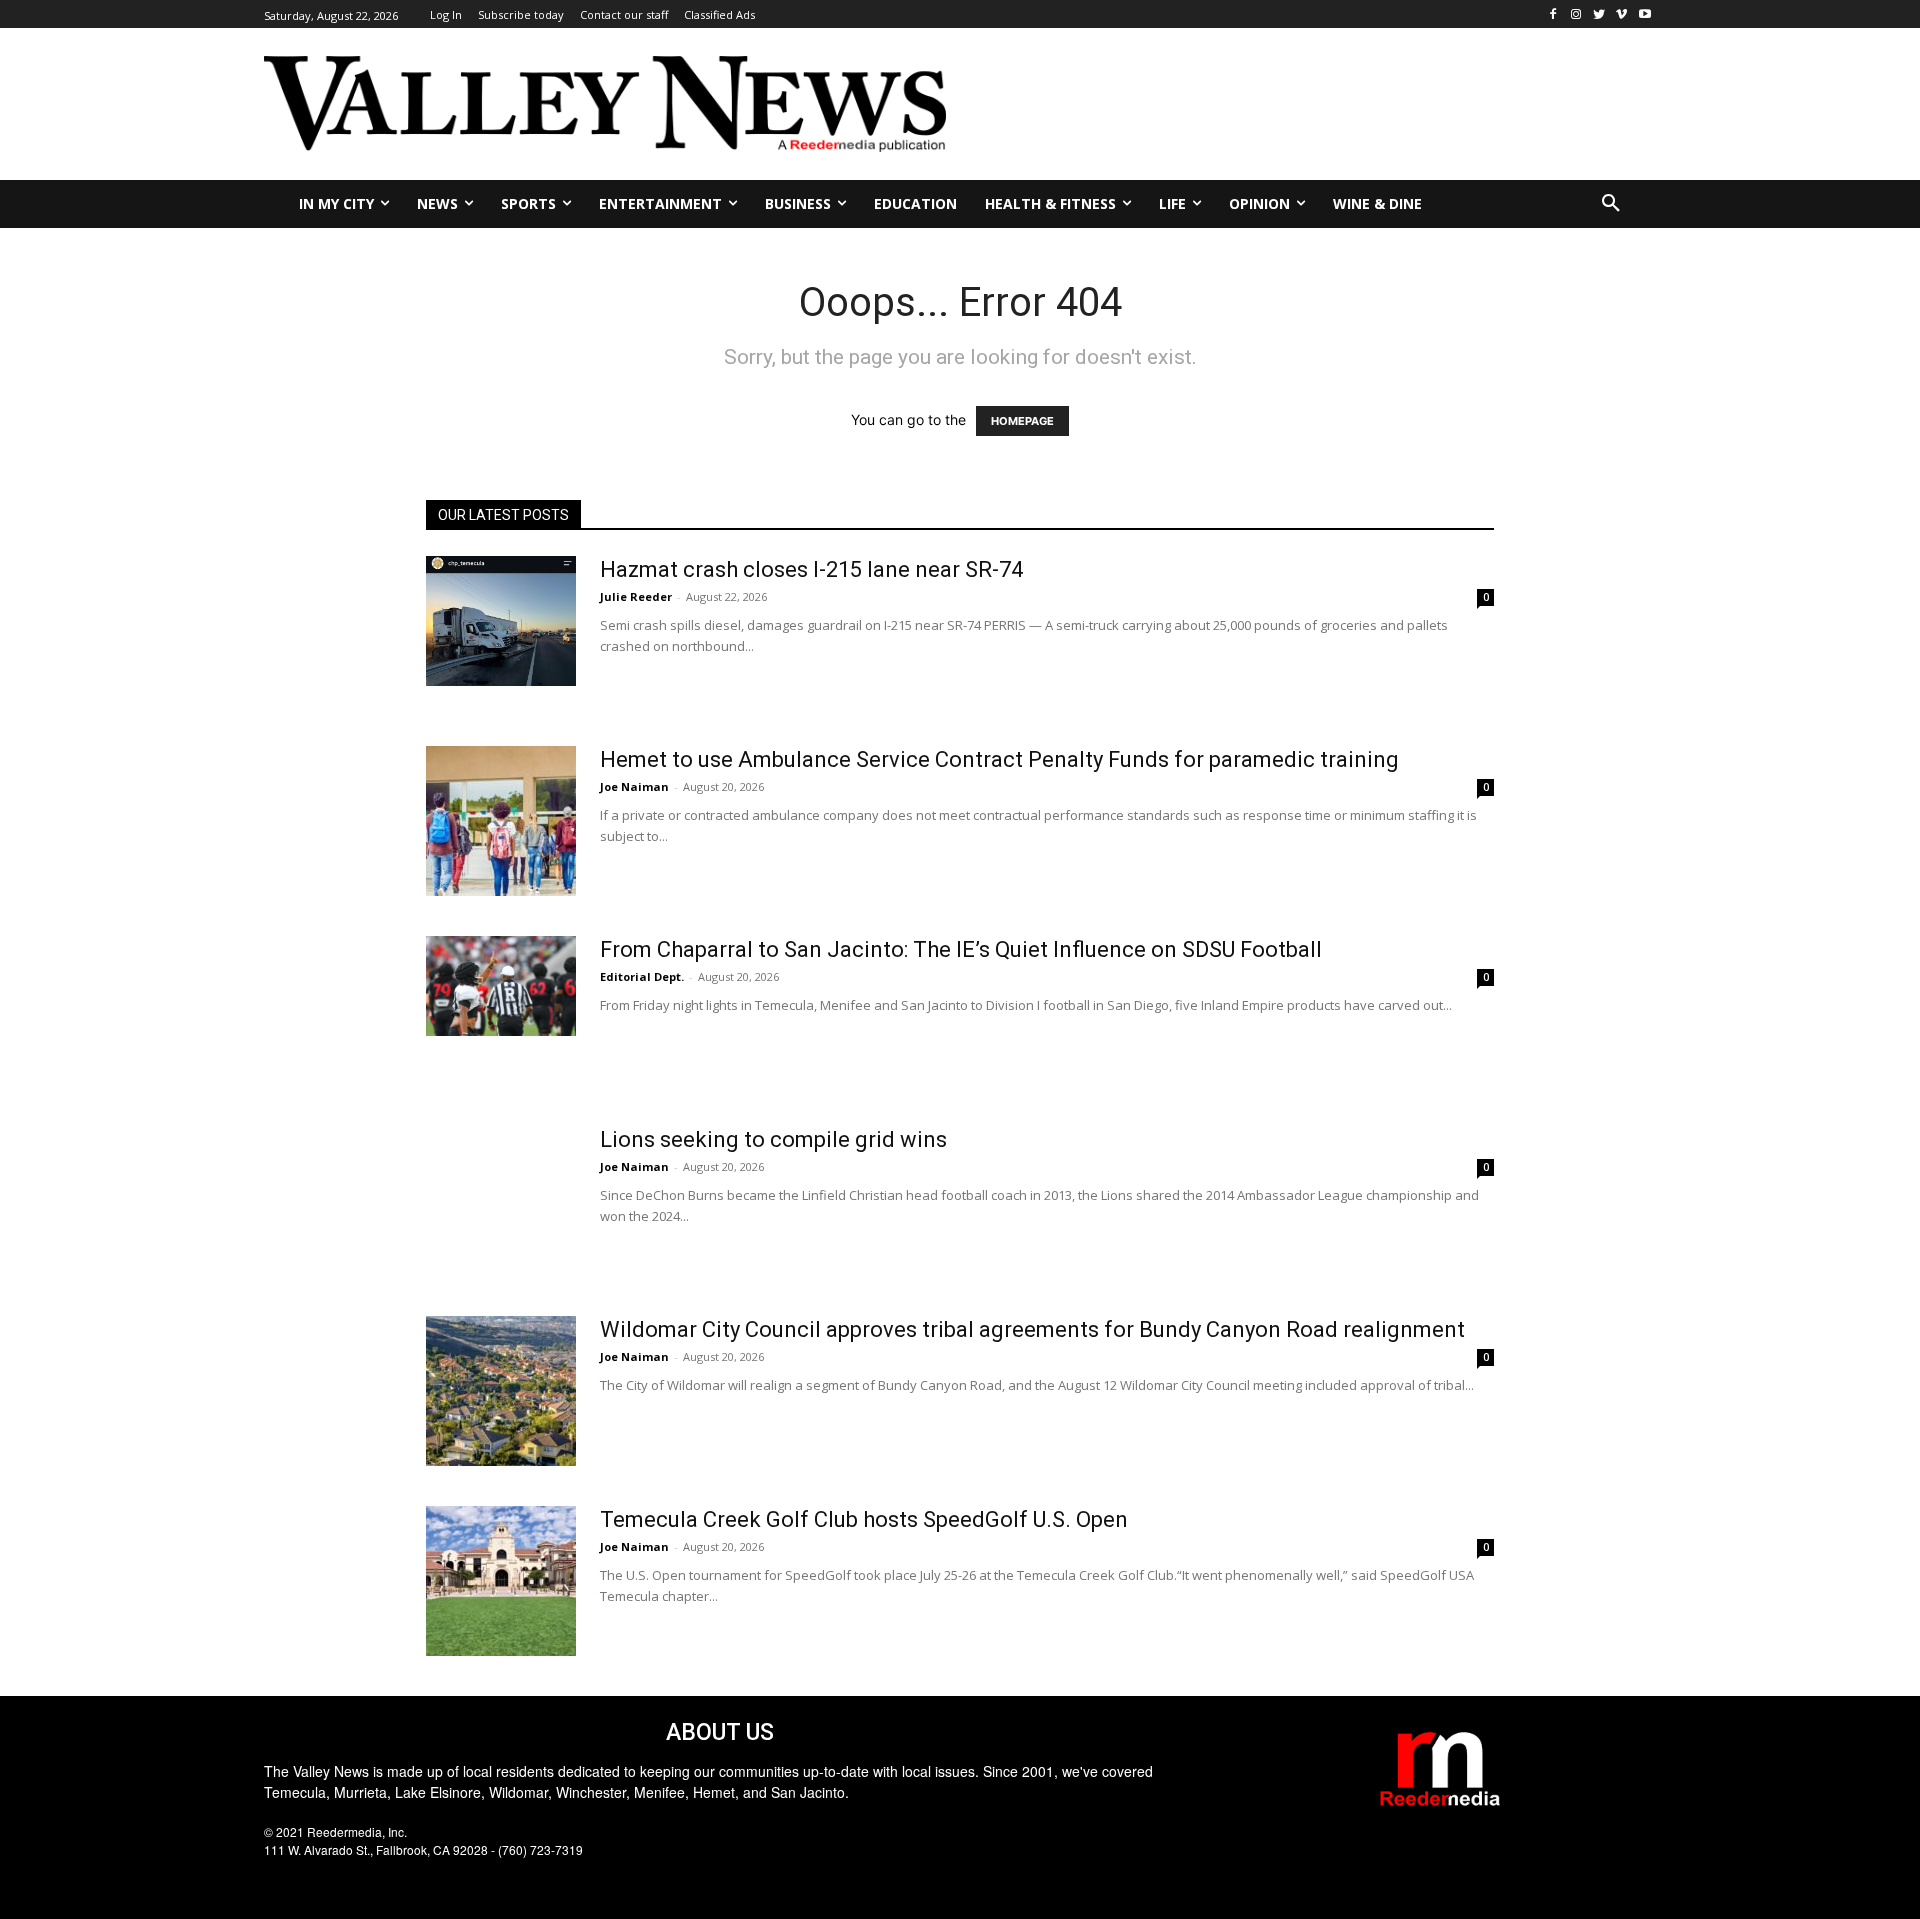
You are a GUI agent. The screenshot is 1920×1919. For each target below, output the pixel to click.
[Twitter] (1599, 14)
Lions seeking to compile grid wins (773, 1139)
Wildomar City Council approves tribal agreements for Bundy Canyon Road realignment (1032, 1329)
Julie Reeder (636, 596)
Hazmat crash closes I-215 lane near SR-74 (811, 569)
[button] (1611, 204)
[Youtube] (1644, 14)
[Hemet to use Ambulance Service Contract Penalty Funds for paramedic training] (501, 821)
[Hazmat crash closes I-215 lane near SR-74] (501, 621)
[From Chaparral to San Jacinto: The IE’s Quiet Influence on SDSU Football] (501, 986)
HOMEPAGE (1022, 421)
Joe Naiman (634, 786)
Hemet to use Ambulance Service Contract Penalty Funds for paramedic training (999, 759)
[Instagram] (1576, 14)
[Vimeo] (1621, 14)
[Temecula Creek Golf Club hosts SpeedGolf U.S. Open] (501, 1581)
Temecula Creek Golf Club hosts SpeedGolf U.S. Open (864, 1519)
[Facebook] (1553, 14)
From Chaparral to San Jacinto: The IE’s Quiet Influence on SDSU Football (961, 949)
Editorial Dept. (642, 976)
